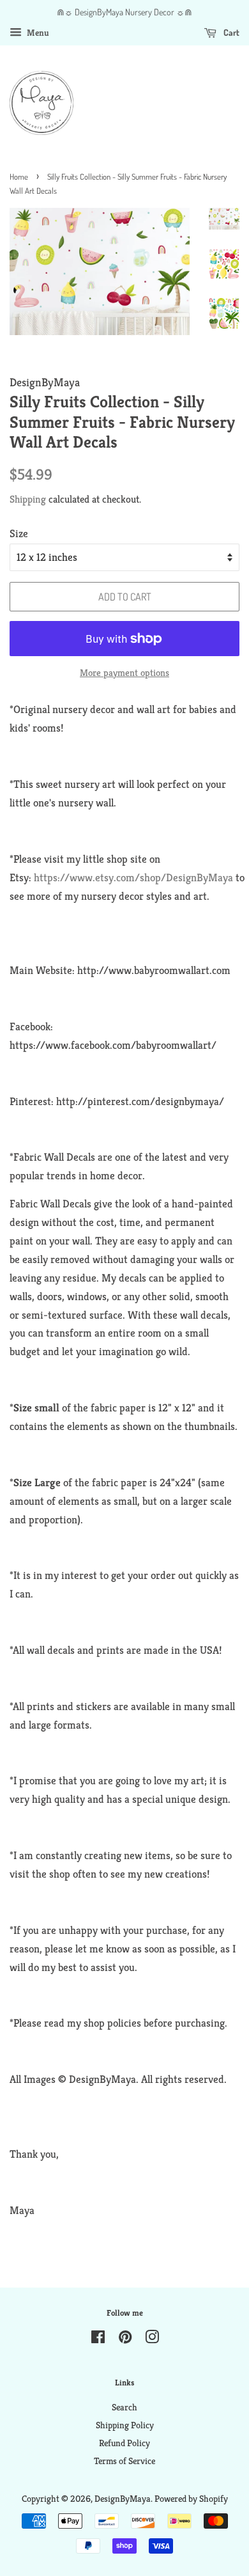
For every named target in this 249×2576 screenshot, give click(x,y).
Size (19, 533)
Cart (230, 32)
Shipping (28, 499)
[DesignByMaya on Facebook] (98, 2339)
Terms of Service (124, 2461)
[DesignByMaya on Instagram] (152, 2339)
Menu (37, 33)
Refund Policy (124, 2443)
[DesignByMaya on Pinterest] (125, 2339)
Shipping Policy (125, 2425)
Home (19, 177)
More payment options (124, 672)
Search (124, 2407)
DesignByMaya (123, 2499)
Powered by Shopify (191, 2499)
